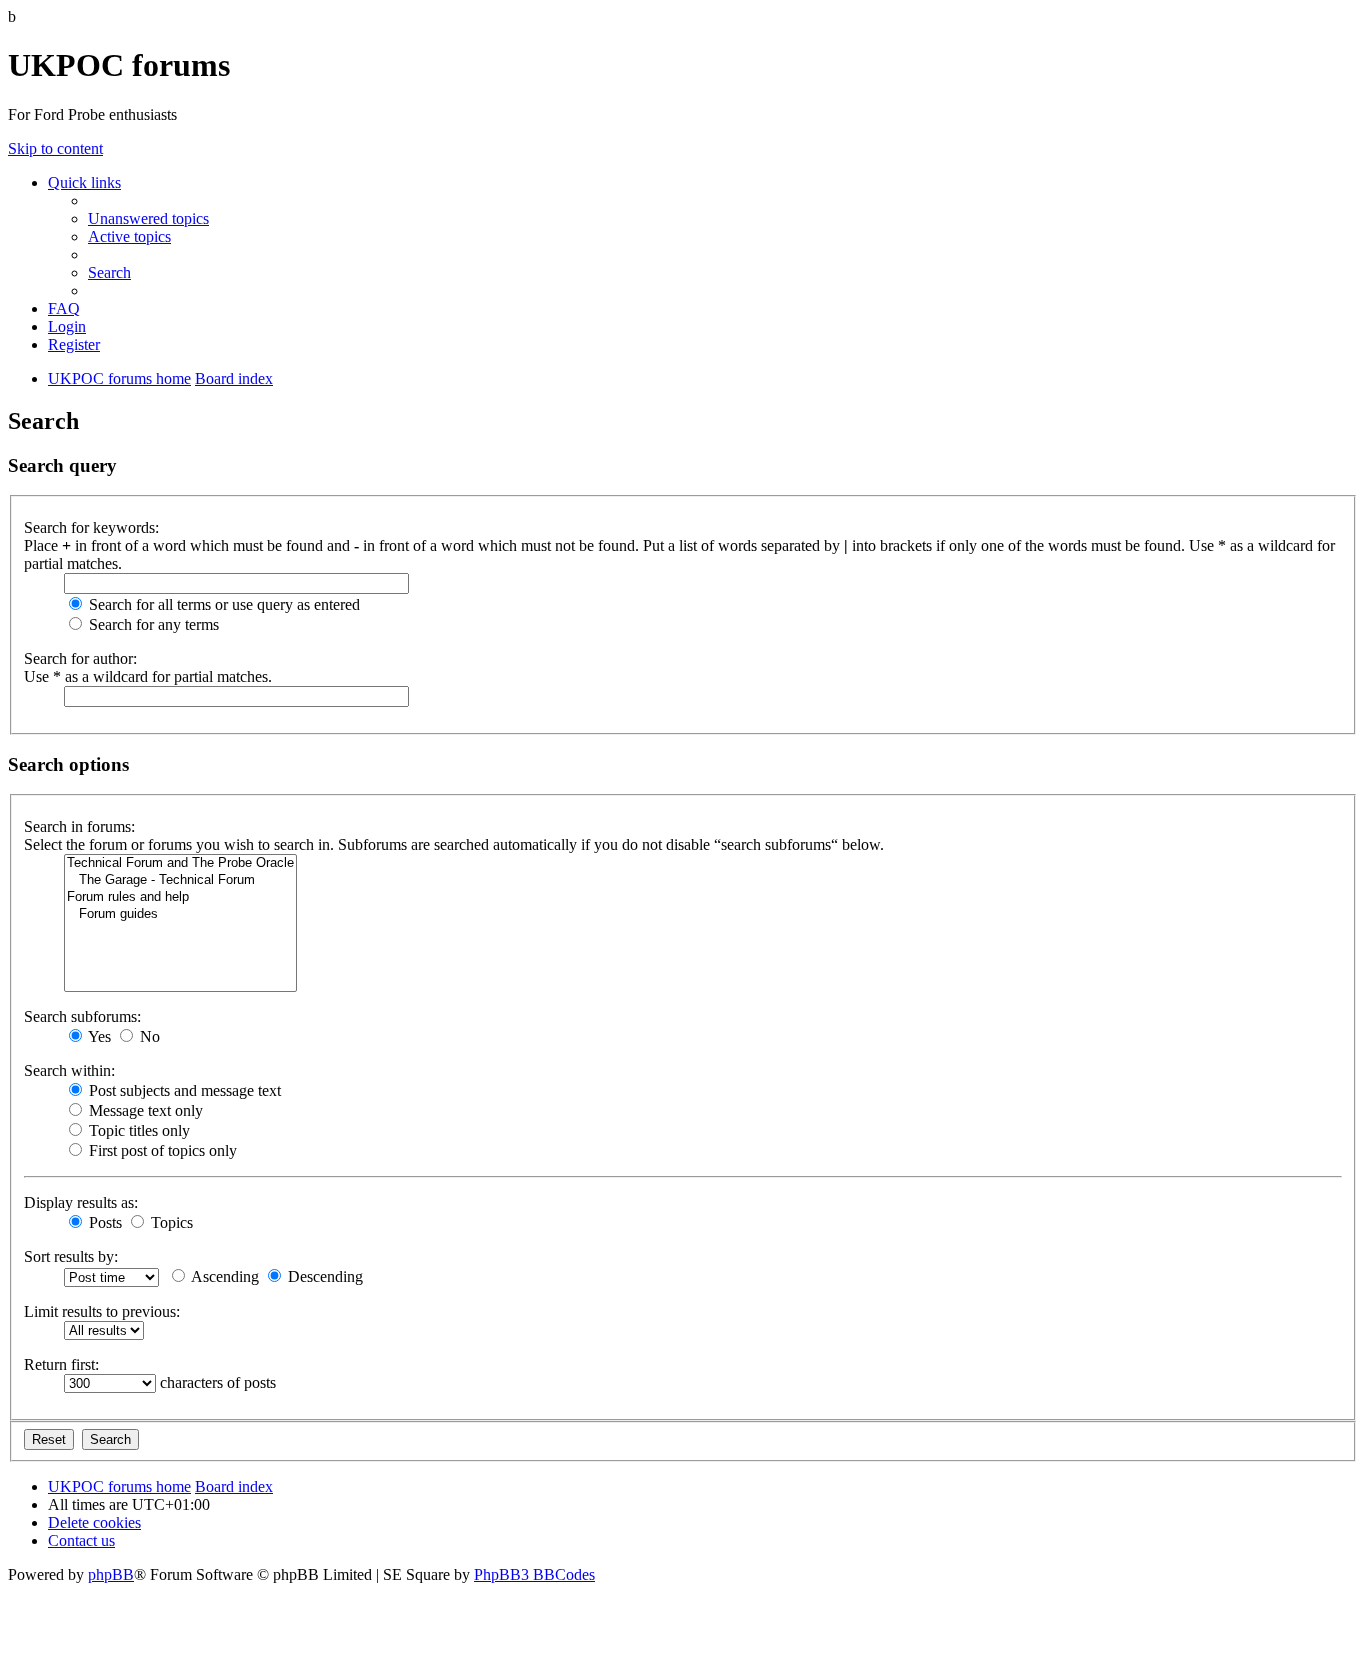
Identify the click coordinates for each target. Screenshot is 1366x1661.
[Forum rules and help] (180, 897)
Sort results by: (71, 1256)
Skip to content (55, 148)
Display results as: (81, 1202)
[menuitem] (148, 218)
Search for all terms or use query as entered (222, 604)
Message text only (144, 1110)
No (148, 1036)
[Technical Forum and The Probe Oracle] (180, 863)
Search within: (69, 1070)
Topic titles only (137, 1130)
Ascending (223, 1276)
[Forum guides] (180, 914)
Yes (98, 1036)
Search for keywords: (91, 527)
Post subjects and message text (183, 1090)
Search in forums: (79, 826)
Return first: (61, 1364)
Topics (170, 1222)
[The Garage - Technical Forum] (180, 880)
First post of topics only (161, 1150)
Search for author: (80, 658)
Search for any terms (152, 624)
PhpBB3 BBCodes (534, 1574)
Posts (103, 1222)
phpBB (111, 1574)
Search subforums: (82, 1016)
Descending (323, 1276)
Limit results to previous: (102, 1311)
